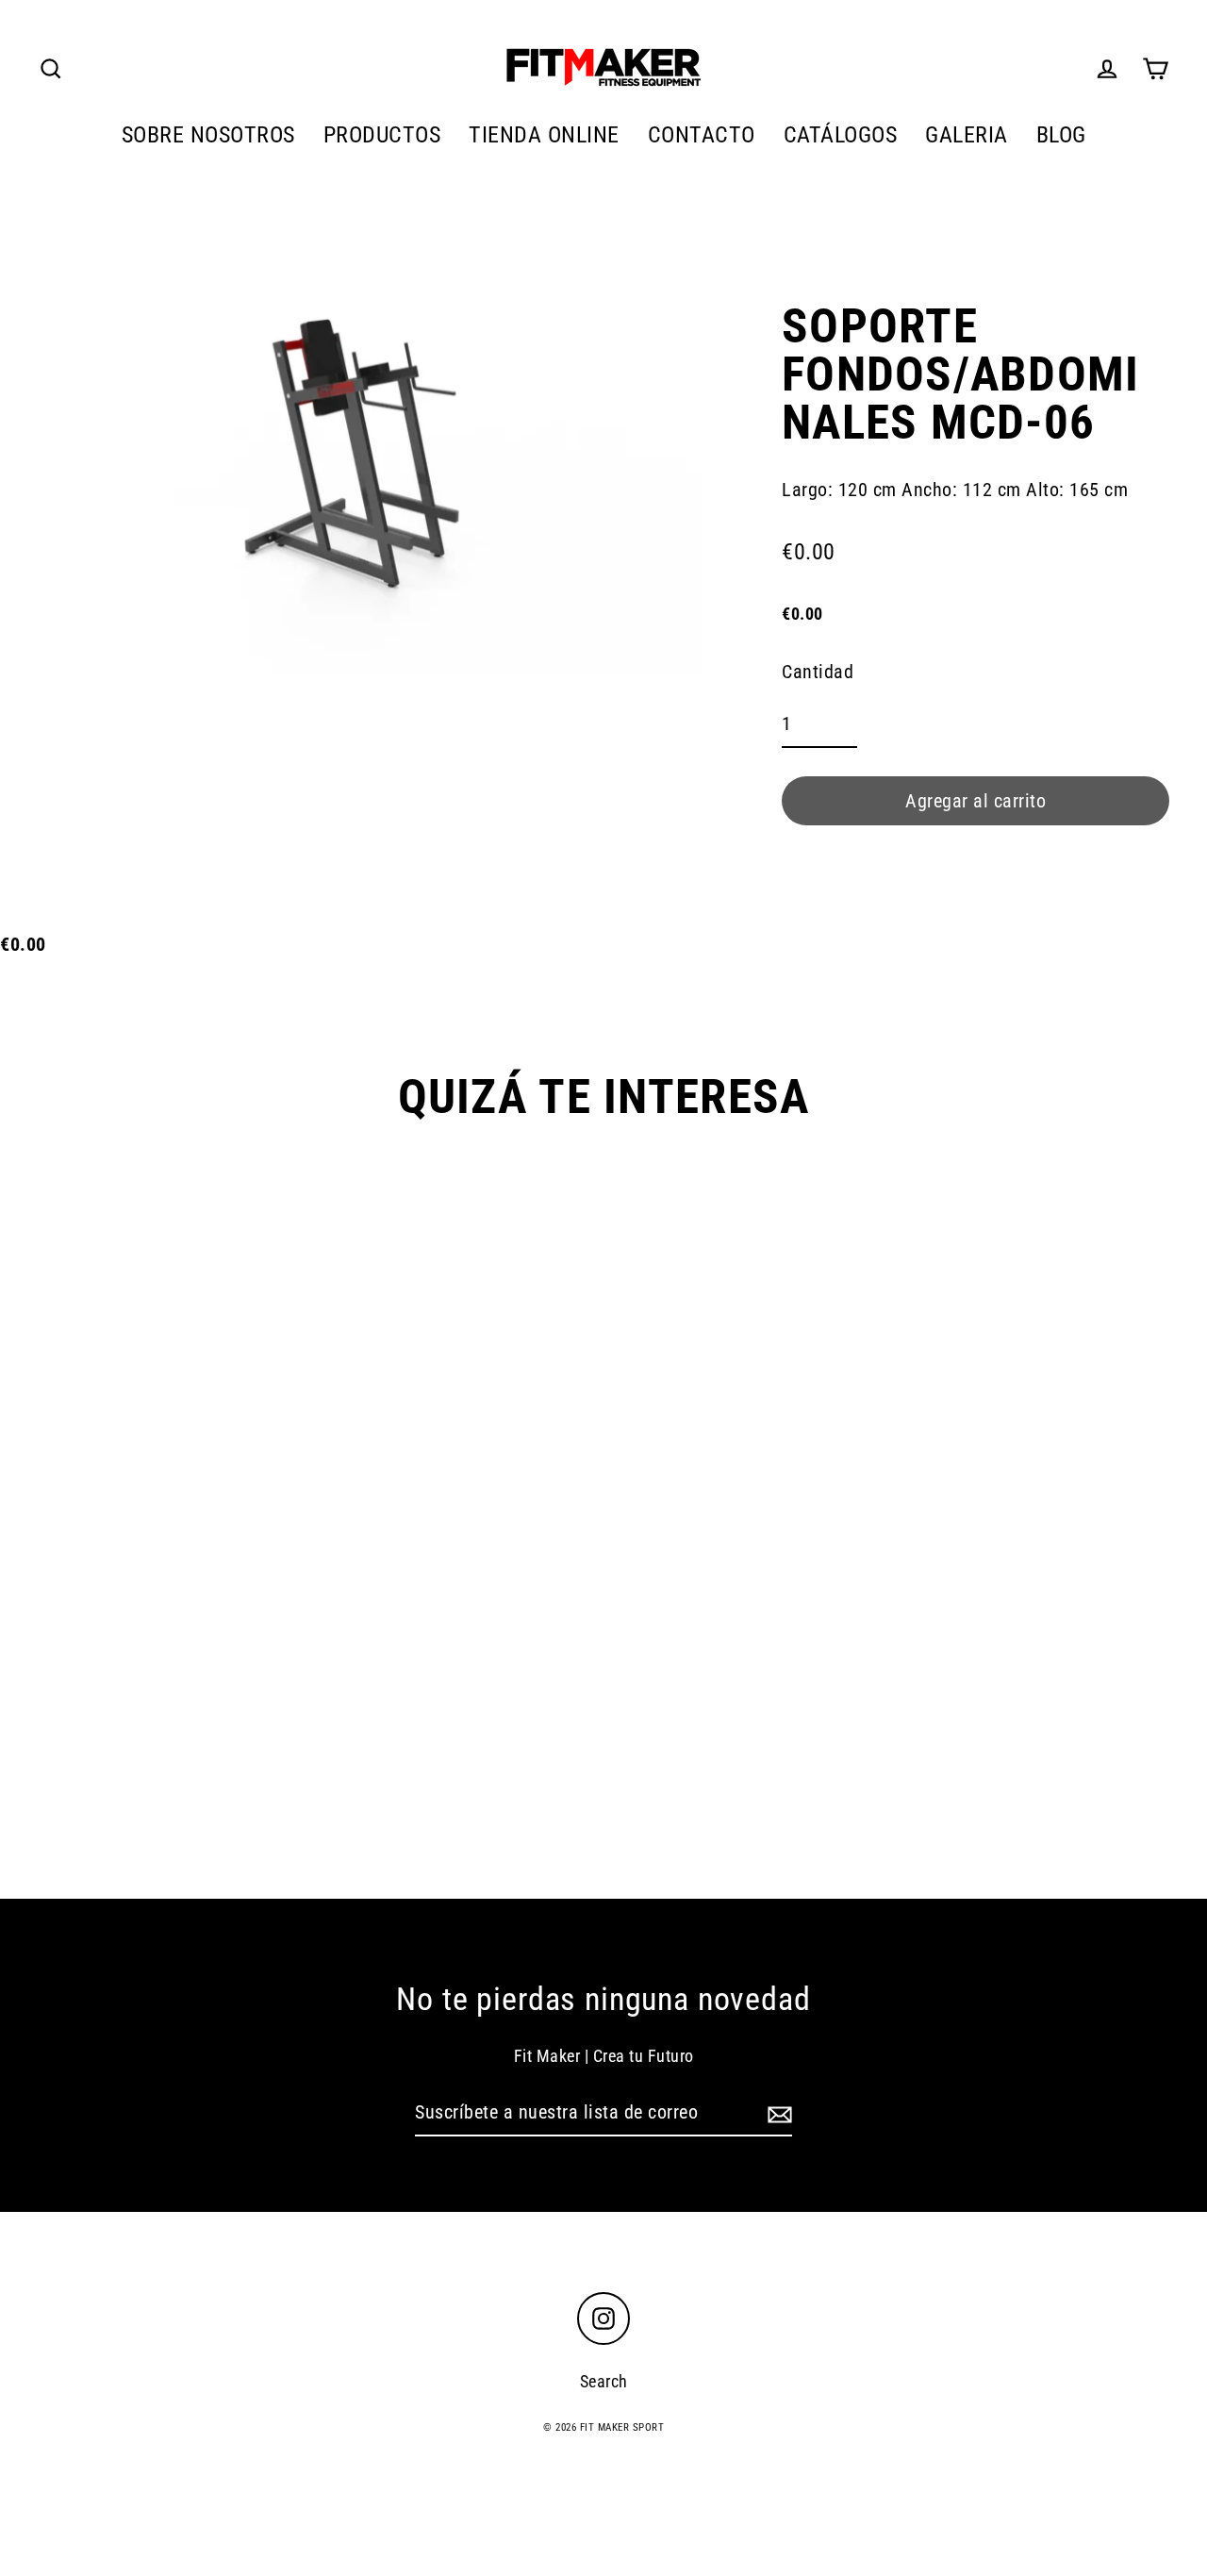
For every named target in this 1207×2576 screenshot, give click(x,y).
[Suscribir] (777, 2113)
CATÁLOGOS (841, 134)
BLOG (1061, 134)
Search (604, 2381)
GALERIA (967, 134)
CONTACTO (702, 134)
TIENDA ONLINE (544, 134)
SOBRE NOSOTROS (208, 134)
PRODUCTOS (382, 134)
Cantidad (818, 672)
